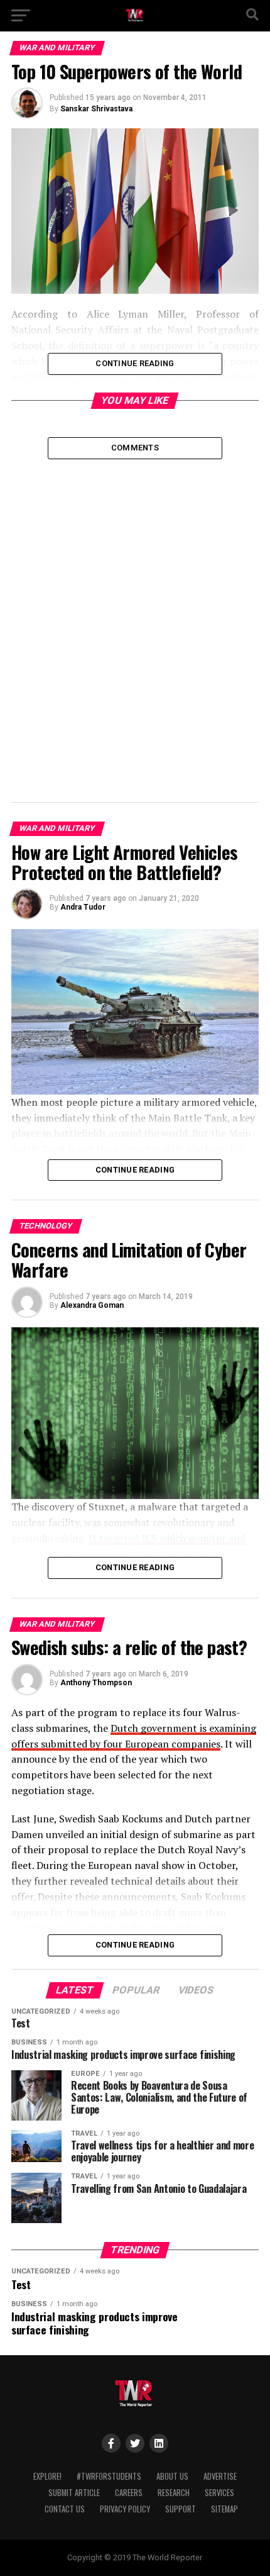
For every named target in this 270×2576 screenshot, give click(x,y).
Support (181, 2509)
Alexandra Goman (92, 1305)
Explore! (47, 2476)
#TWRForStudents (109, 2476)
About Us (172, 2476)
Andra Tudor (83, 907)
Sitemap (224, 2509)
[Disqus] (135, 616)
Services (219, 2493)
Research (174, 2493)
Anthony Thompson (96, 1683)
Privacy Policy (125, 2509)
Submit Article (74, 2493)
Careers (129, 2493)
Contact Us (65, 2509)
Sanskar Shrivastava (96, 109)
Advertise (220, 2476)
